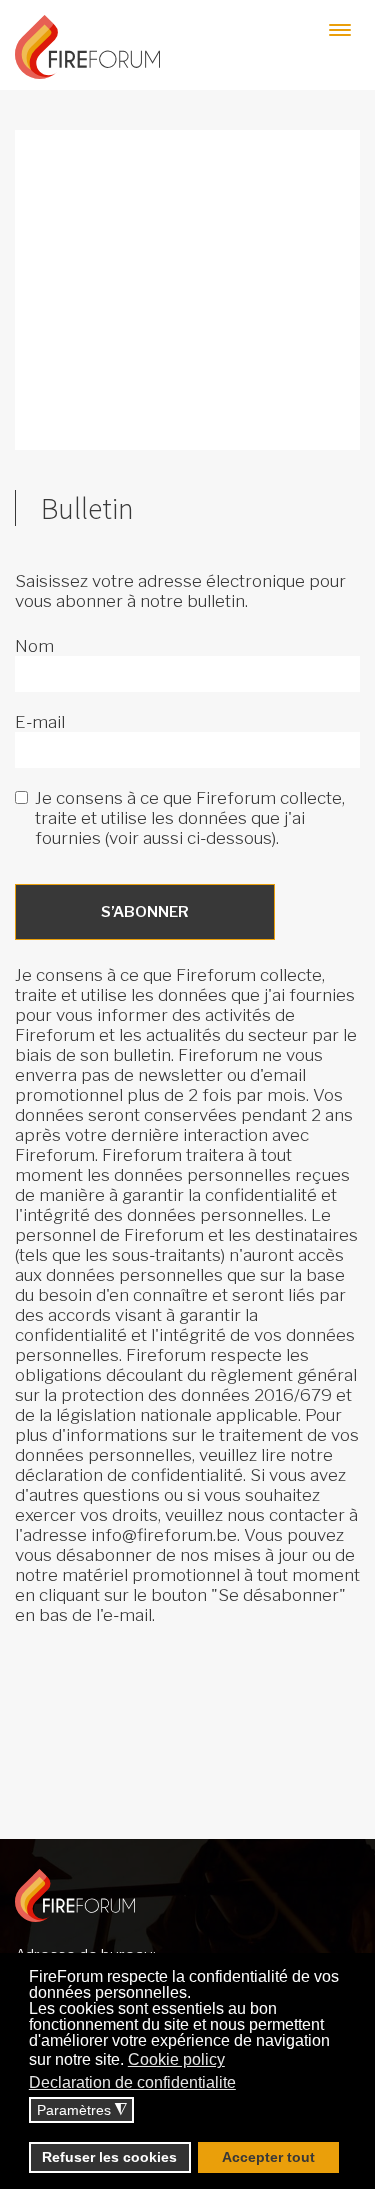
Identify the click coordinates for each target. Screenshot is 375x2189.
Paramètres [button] (82, 2110)
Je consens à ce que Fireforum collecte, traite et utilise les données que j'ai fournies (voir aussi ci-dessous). (190, 818)
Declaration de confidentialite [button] (132, 2082)
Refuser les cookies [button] (109, 2157)
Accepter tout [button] (268, 2157)
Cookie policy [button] (176, 2059)
